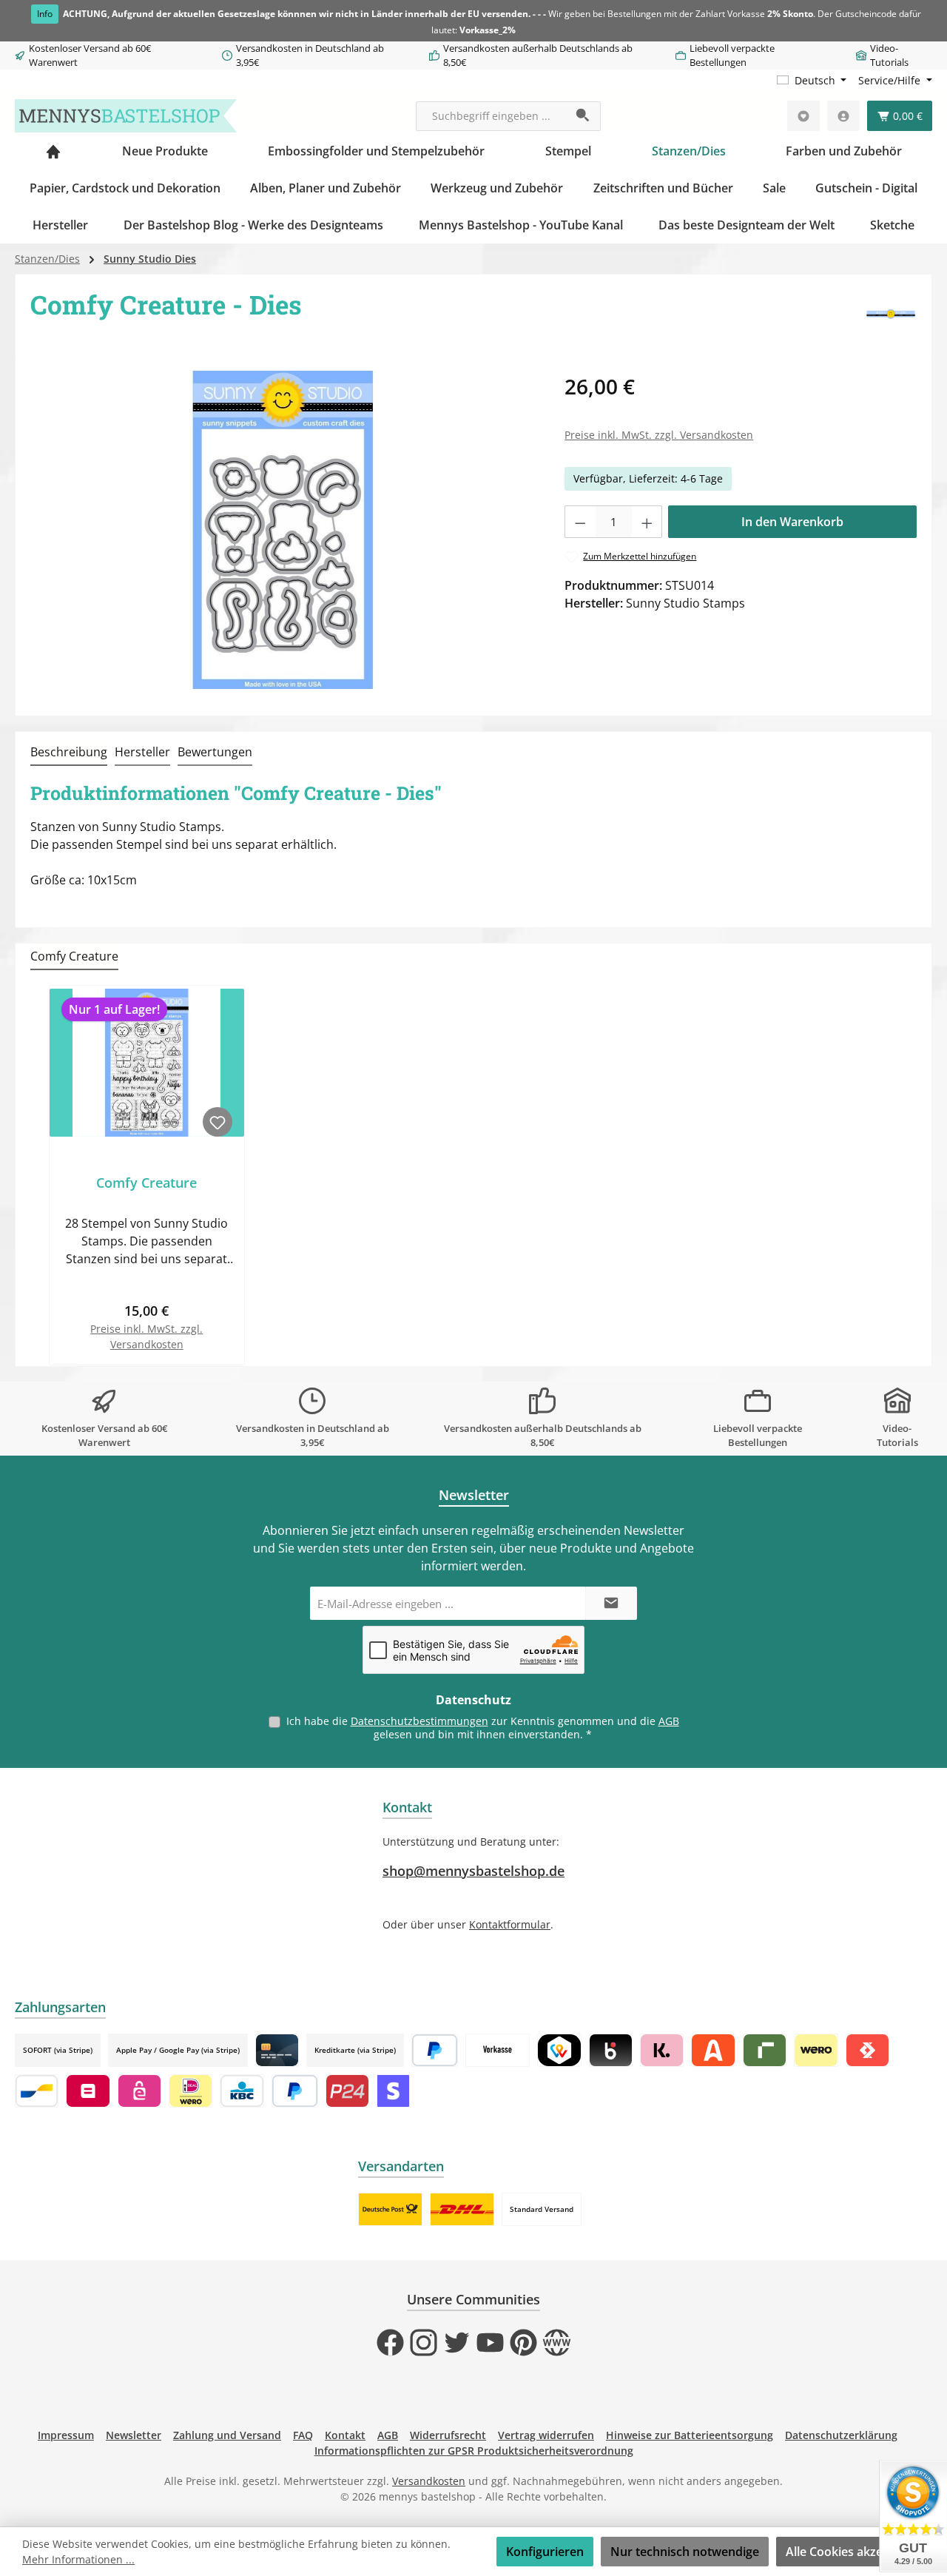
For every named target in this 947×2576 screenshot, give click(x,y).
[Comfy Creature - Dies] (283, 530)
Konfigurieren (545, 2552)
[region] (283, 530)
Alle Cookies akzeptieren (855, 2552)
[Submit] (611, 1603)
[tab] (69, 753)
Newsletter (134, 2435)
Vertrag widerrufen (546, 2435)
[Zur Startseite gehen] (126, 116)
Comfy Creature (146, 1183)
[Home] (53, 151)
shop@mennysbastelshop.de (473, 1871)
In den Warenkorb (792, 522)
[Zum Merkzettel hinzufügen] (218, 1122)
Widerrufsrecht (448, 2435)
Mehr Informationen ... (78, 2559)
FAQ (303, 2435)
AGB (669, 1721)
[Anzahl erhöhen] (647, 522)
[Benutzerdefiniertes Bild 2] (462, 2209)
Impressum (66, 2435)
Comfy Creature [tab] (74, 956)
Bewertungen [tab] (215, 752)
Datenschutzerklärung (841, 2435)
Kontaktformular (510, 1924)
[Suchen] (583, 116)
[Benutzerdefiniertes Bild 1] (390, 2209)
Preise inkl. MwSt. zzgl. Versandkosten (659, 435)
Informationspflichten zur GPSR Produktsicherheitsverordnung (474, 2451)
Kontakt (345, 2435)
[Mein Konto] (843, 116)
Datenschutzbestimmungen (419, 1721)
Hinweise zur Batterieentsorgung (690, 2435)
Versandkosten (429, 2481)
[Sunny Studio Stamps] (891, 315)
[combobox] (491, 116)
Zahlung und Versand (227, 2435)
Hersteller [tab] (142, 752)
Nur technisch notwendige (685, 2552)
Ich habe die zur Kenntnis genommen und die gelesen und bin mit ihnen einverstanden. (483, 1728)
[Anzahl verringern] (580, 522)
